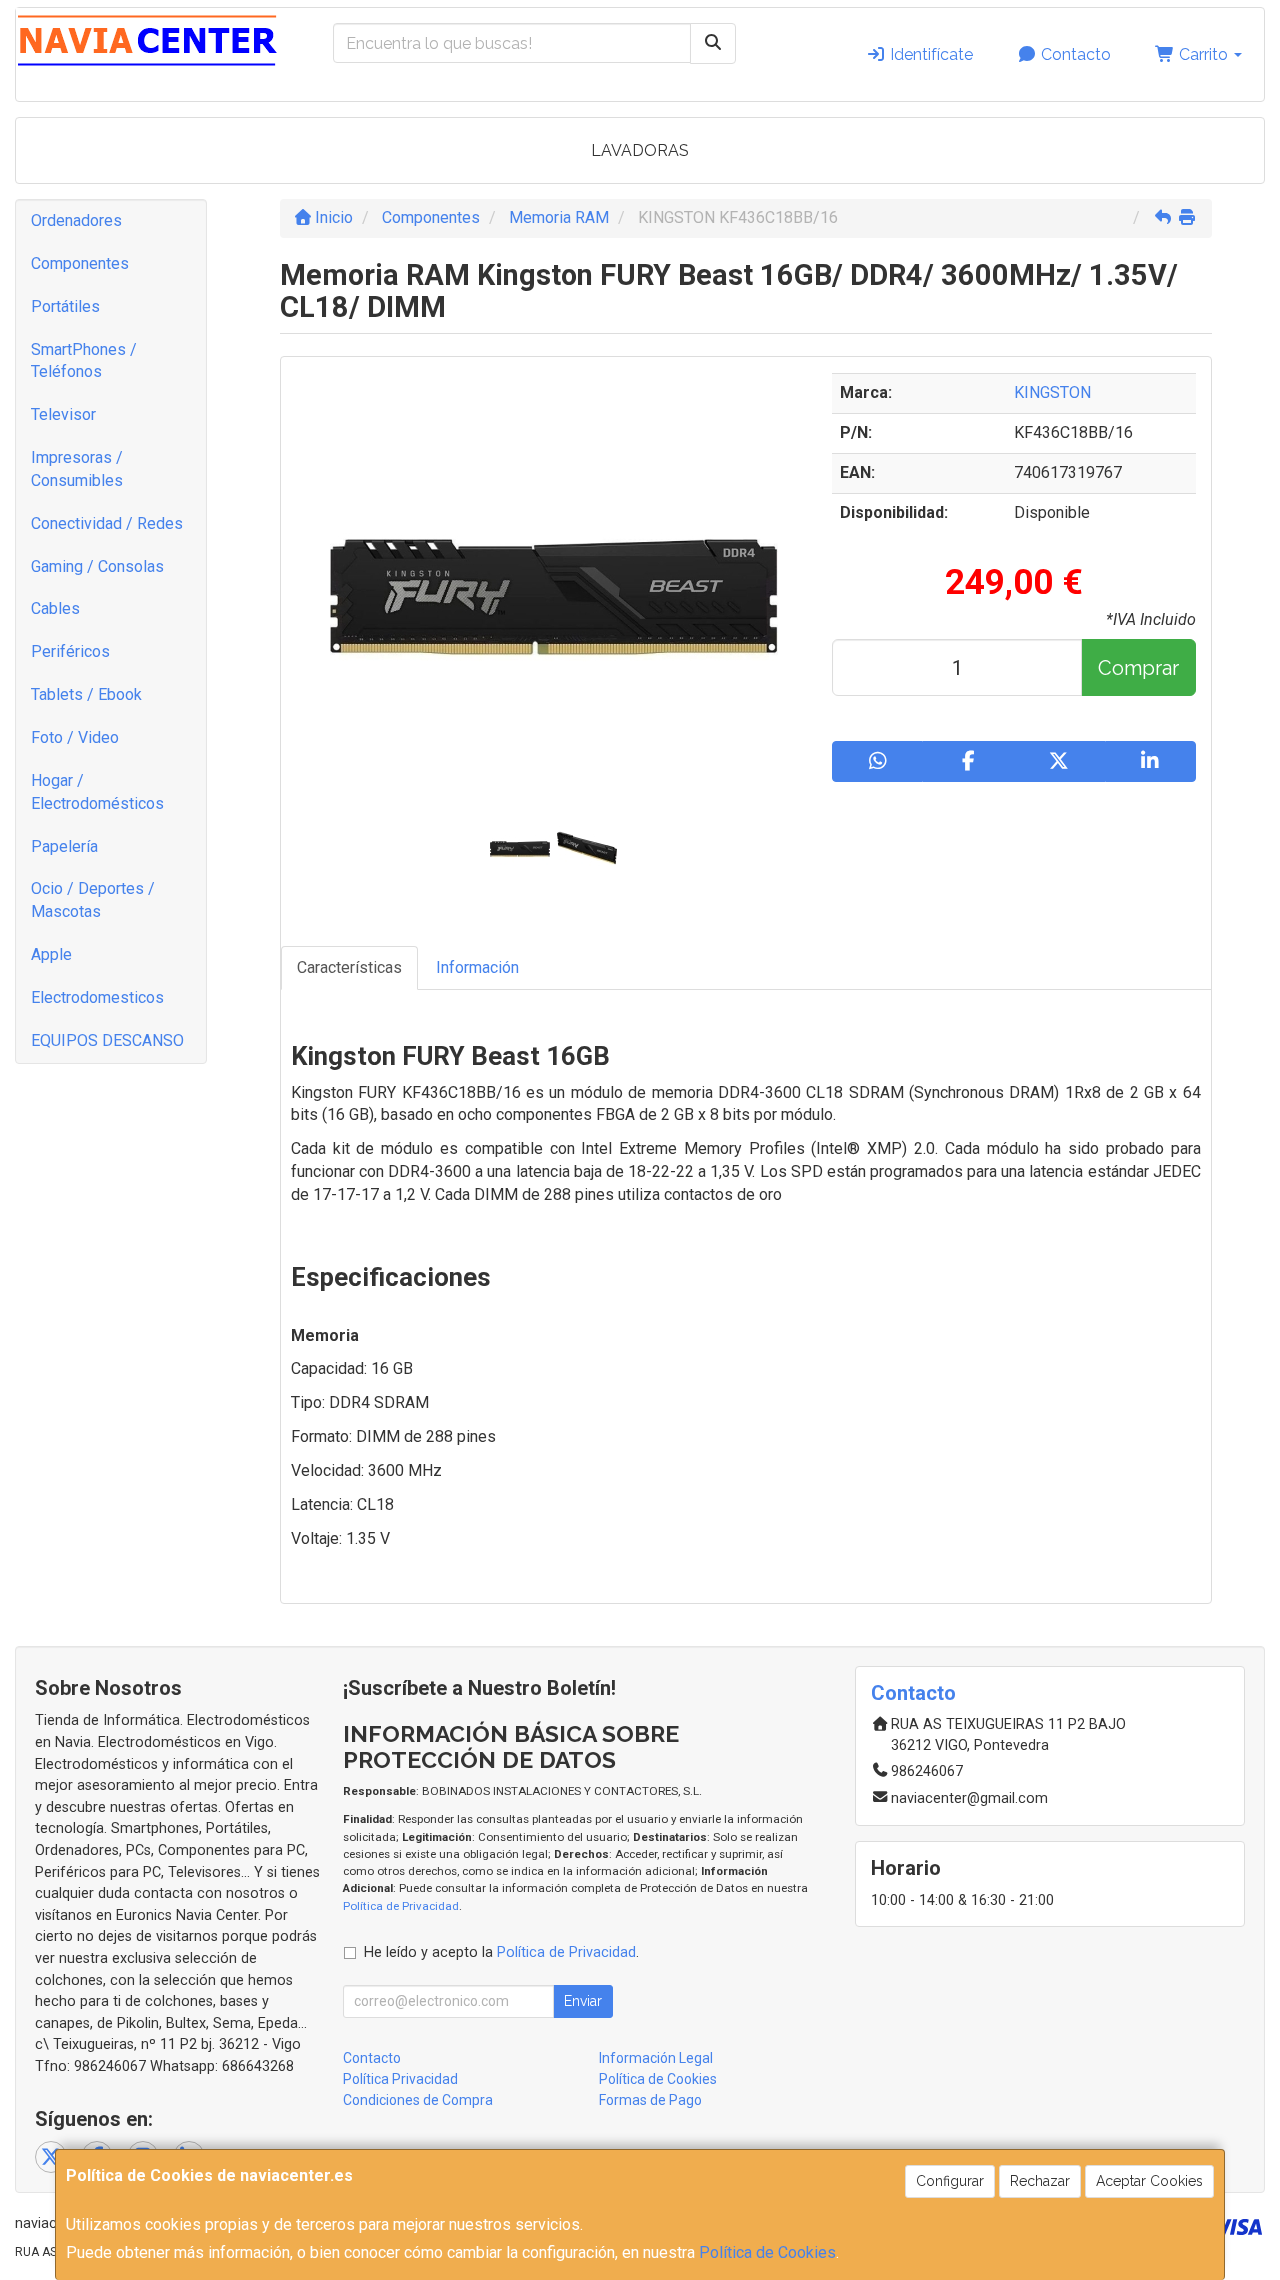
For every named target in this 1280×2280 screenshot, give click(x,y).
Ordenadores (76, 220)
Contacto (1074, 54)
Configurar (950, 2181)
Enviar (583, 2001)
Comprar (1138, 668)
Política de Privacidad (401, 1906)
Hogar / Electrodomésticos (97, 792)
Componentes (80, 263)
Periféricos (70, 651)
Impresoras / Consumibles (77, 469)
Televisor (63, 414)
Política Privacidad (400, 2079)
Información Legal (656, 2058)
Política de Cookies (767, 2252)
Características (349, 967)
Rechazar (1040, 2181)
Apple (51, 954)
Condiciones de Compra (418, 2100)
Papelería (64, 846)
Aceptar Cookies (1149, 2181)
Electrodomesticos (97, 997)
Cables (55, 608)
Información (477, 967)
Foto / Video (75, 737)
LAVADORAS (640, 150)
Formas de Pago (650, 2100)
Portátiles (65, 306)
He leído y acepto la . (501, 1952)
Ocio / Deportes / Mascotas (93, 900)
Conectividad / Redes (107, 523)
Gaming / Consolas (97, 566)
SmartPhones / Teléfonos (84, 361)
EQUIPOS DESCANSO (107, 1040)
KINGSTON (1052, 392)
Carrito (1203, 54)
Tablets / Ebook (86, 694)
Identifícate (929, 54)
